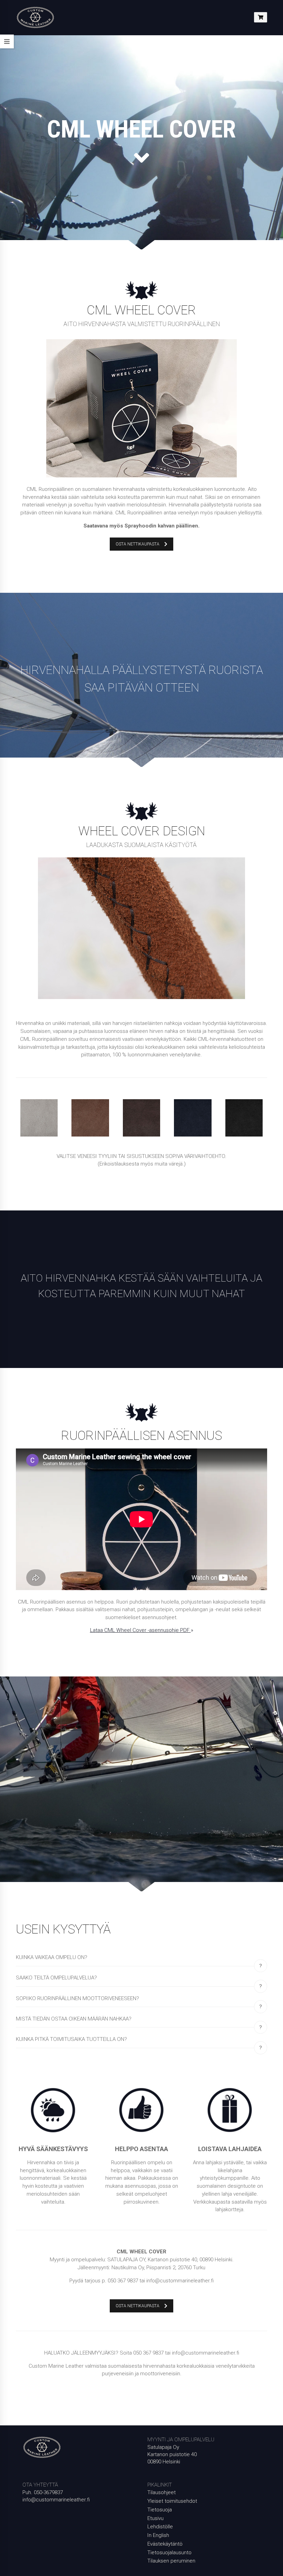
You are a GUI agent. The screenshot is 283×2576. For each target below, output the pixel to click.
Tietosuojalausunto (169, 2553)
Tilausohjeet (162, 2492)
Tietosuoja (160, 2510)
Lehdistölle (160, 2527)
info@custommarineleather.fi (56, 2500)
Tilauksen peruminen (171, 2561)
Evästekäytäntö (165, 2544)
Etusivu (155, 2518)
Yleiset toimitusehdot (172, 2501)
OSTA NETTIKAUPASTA (138, 544)
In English (158, 2535)
